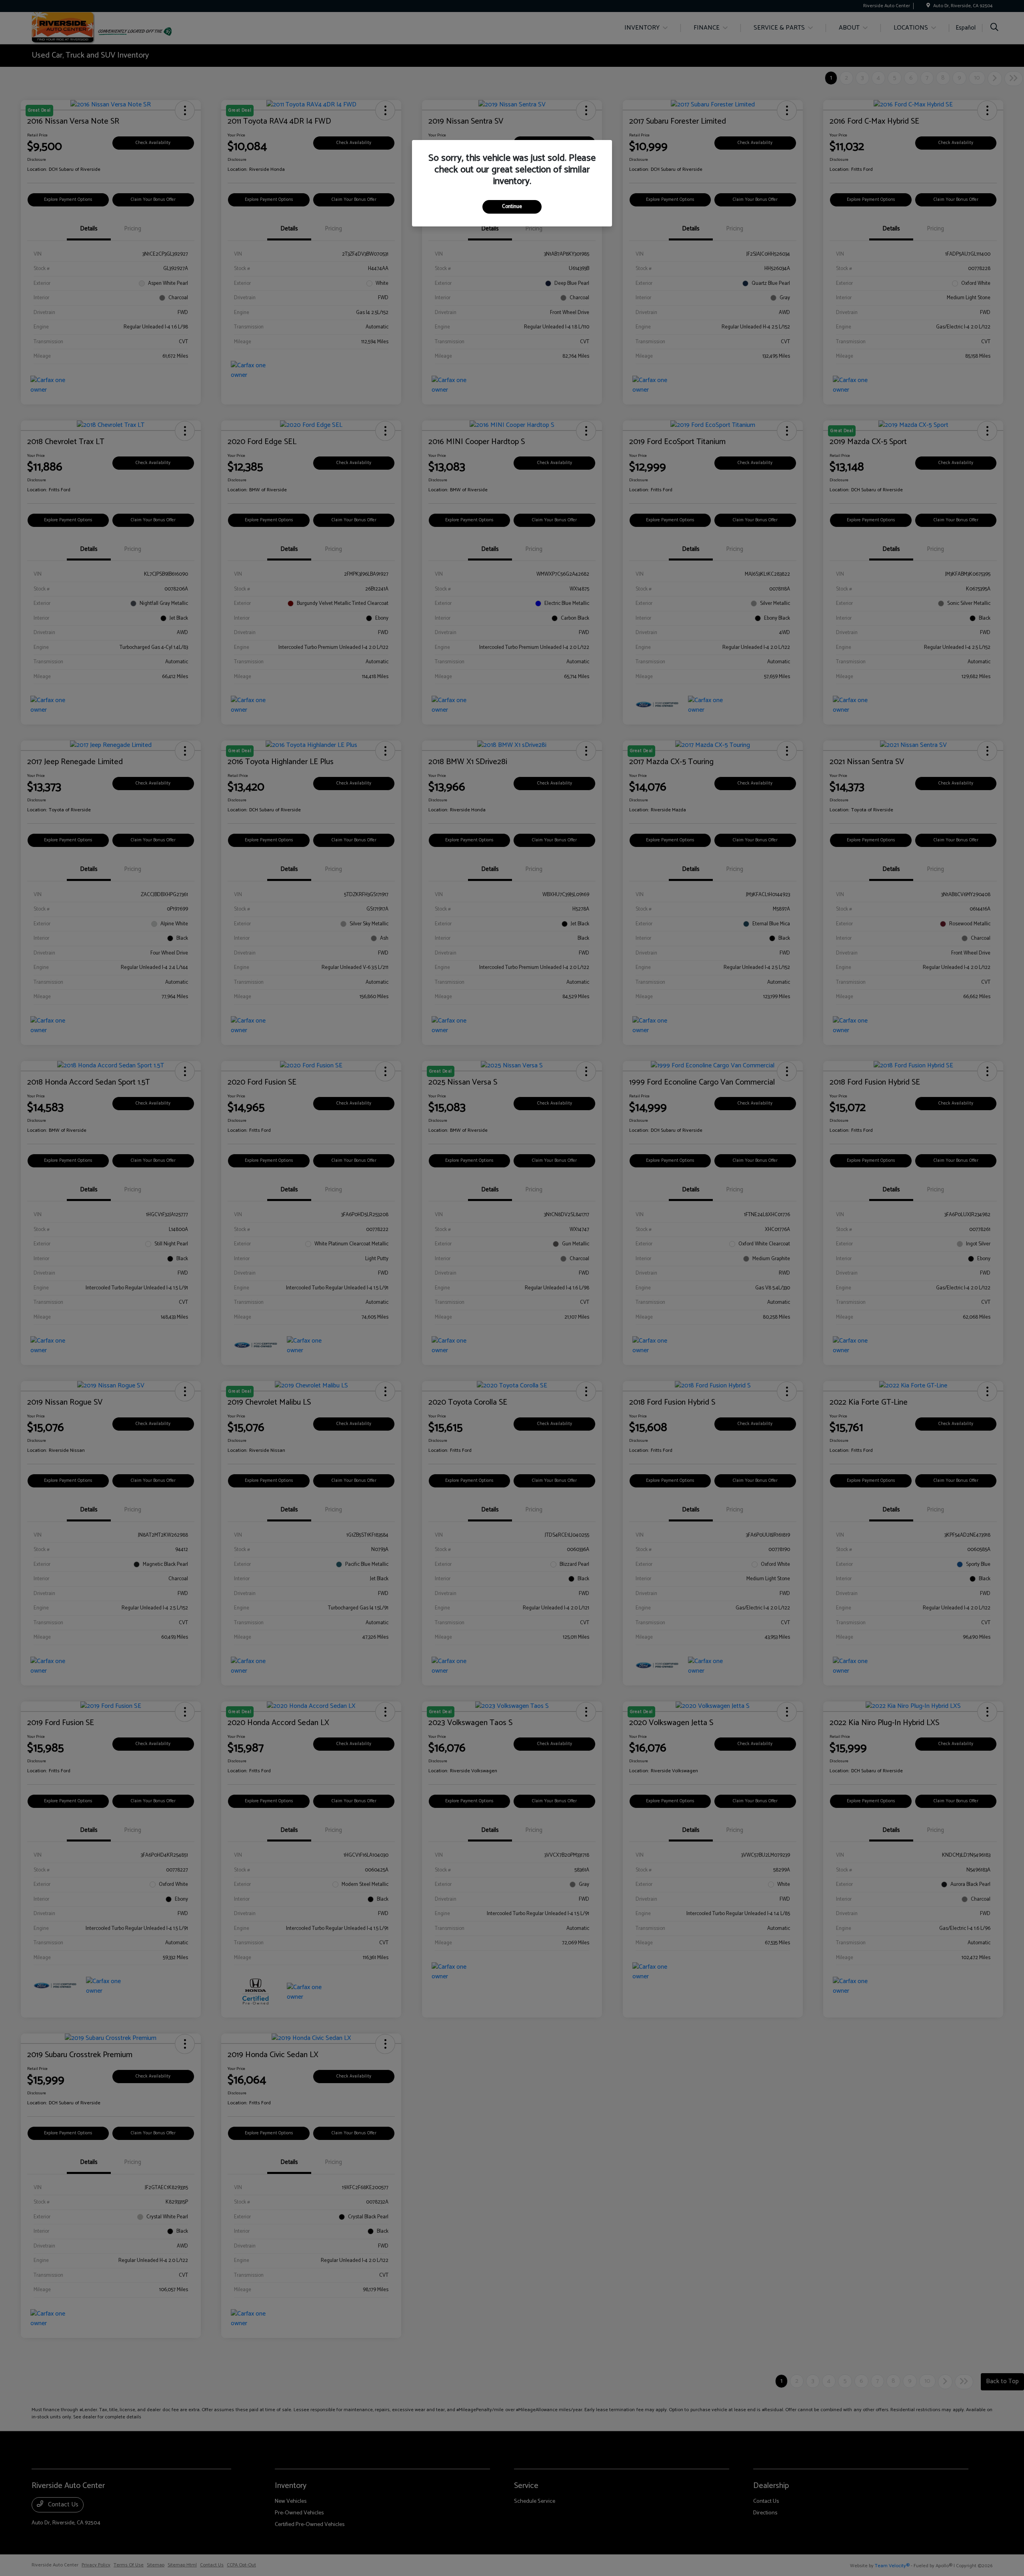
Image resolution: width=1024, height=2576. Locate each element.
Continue (512, 207)
